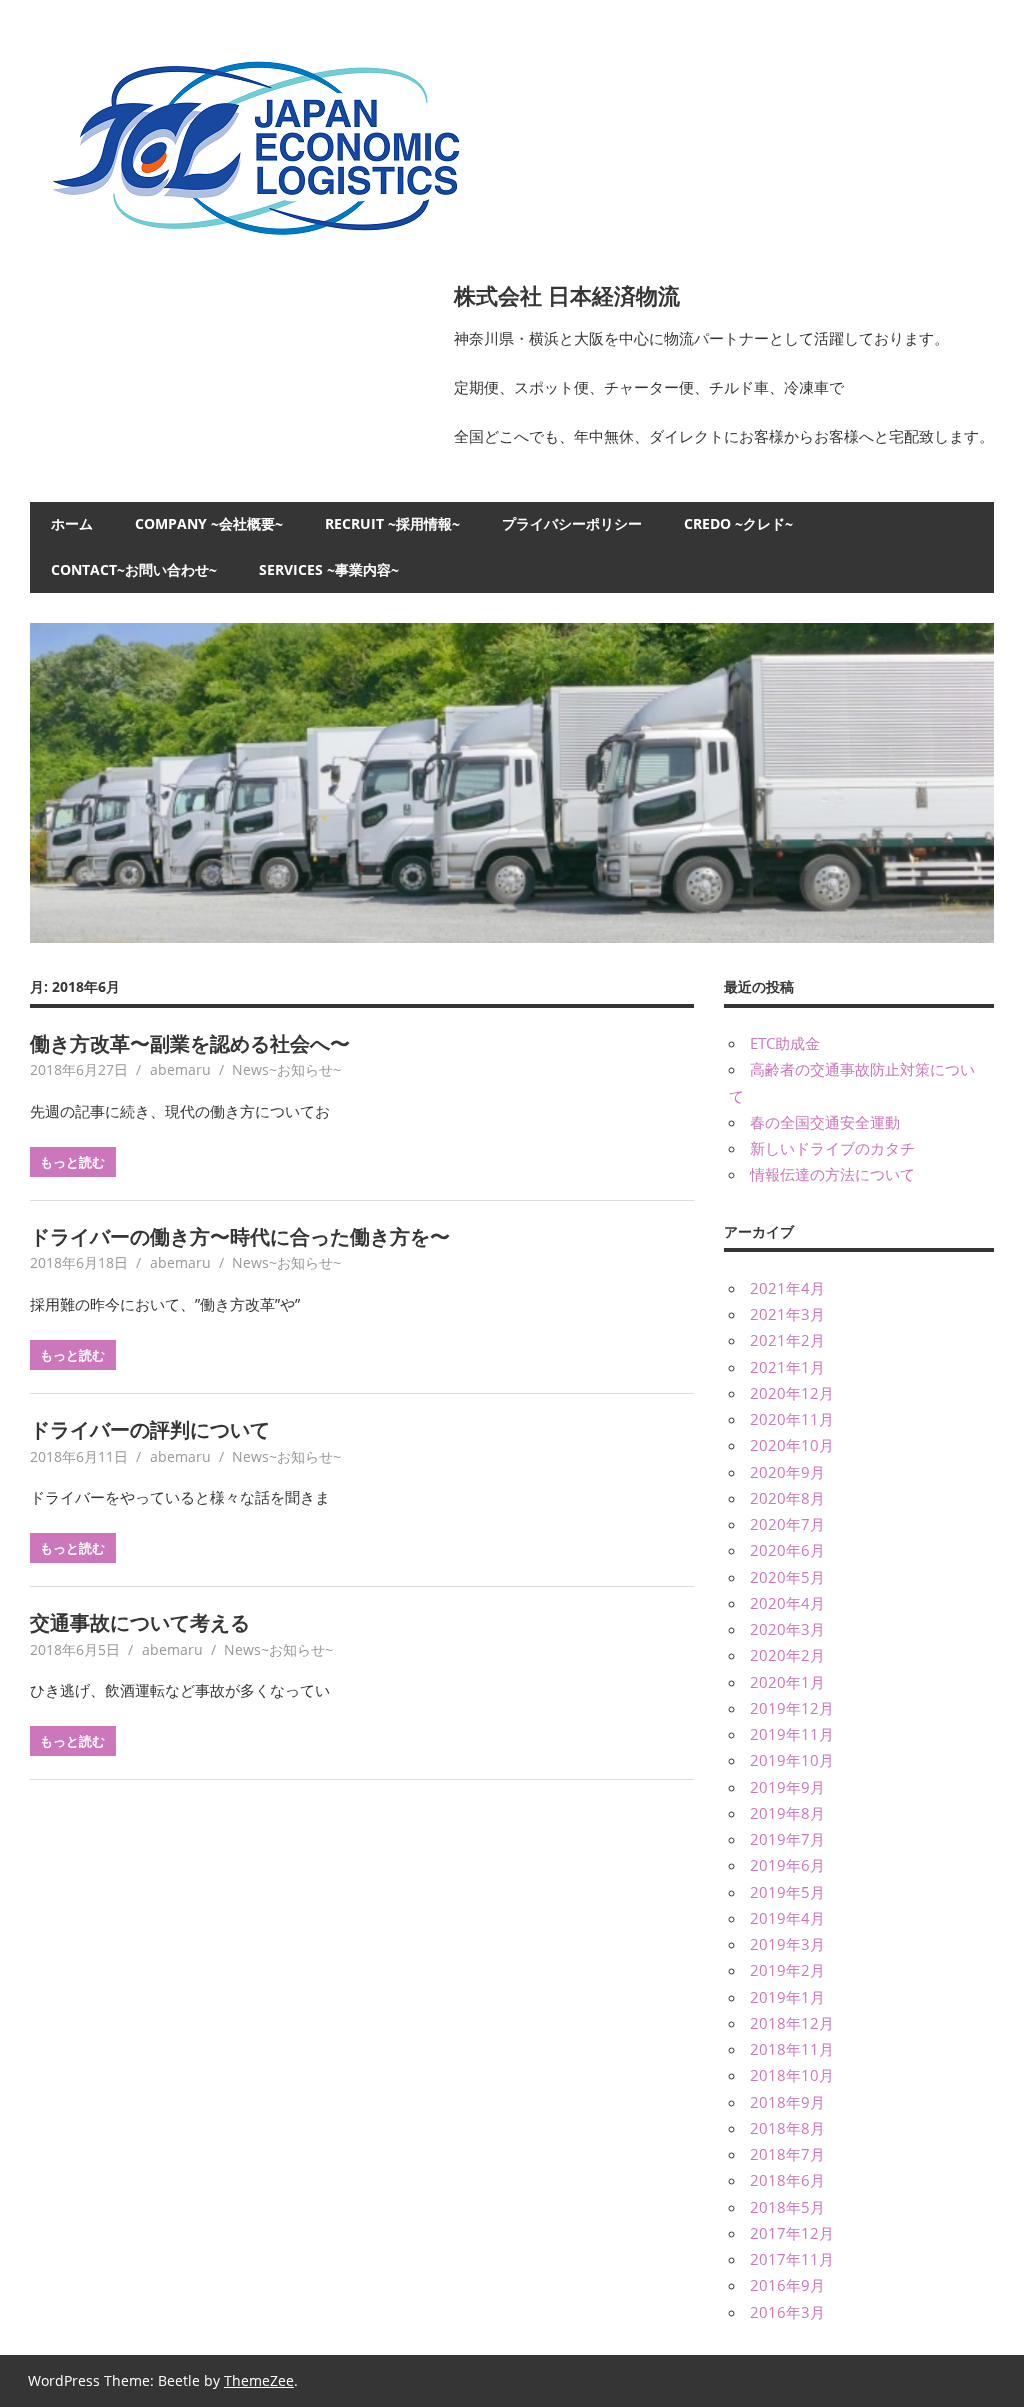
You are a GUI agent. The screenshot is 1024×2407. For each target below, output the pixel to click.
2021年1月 (787, 1367)
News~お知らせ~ (286, 1069)
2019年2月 (787, 1970)
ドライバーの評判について (150, 1429)
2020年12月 (792, 1393)
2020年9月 (787, 1472)
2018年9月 (787, 2102)
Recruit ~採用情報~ (392, 523)
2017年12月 (792, 2233)
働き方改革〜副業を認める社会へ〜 (190, 1043)
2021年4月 (787, 1288)
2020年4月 (787, 1603)
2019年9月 (787, 1787)
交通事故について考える (140, 1622)
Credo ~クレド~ (738, 523)
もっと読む (72, 1162)
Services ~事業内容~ (329, 569)
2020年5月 (787, 1577)
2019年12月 (792, 1708)
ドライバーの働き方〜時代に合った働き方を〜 (240, 1236)
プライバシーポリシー (572, 523)
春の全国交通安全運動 (825, 1122)
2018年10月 (792, 2075)
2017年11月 (792, 2259)
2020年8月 (787, 1498)
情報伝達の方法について (832, 1174)
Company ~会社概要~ (209, 523)
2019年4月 (787, 1918)
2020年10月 (792, 1445)
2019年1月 (787, 1997)
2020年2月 (787, 1655)
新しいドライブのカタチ (832, 1148)
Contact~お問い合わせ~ (134, 569)
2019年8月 (787, 1813)
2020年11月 (792, 1419)
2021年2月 (787, 1340)
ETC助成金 (785, 1043)
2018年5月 (787, 2207)
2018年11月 (792, 2049)
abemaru (180, 1069)
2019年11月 (792, 1734)
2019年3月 (787, 1944)
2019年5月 (787, 1892)
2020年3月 (787, 1629)
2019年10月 (792, 1760)
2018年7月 (787, 2154)
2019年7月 (787, 1839)
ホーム (72, 523)
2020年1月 (787, 1682)
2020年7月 (787, 1524)
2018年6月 (787, 2180)
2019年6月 (787, 1865)
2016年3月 (787, 2312)
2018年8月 (787, 2128)
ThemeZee (259, 2380)
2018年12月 (792, 2023)
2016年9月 (787, 2285)
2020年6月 (787, 1550)
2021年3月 (787, 1314)
